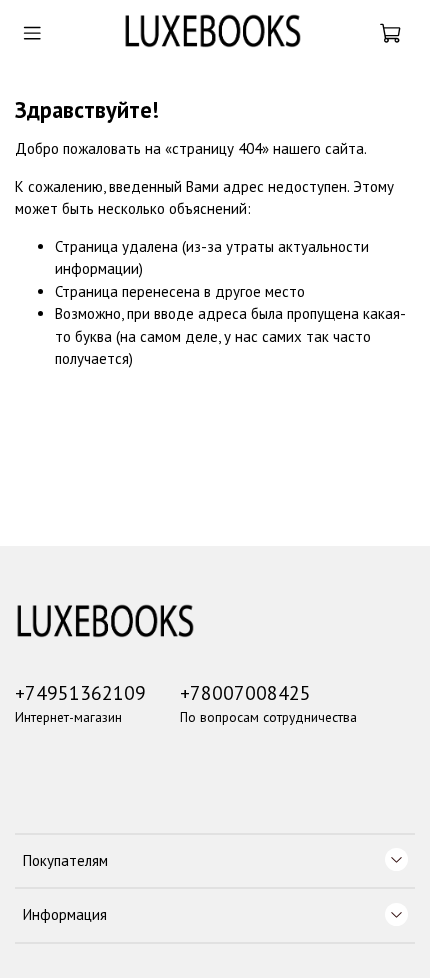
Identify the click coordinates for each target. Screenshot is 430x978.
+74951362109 (80, 692)
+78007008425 (245, 692)
